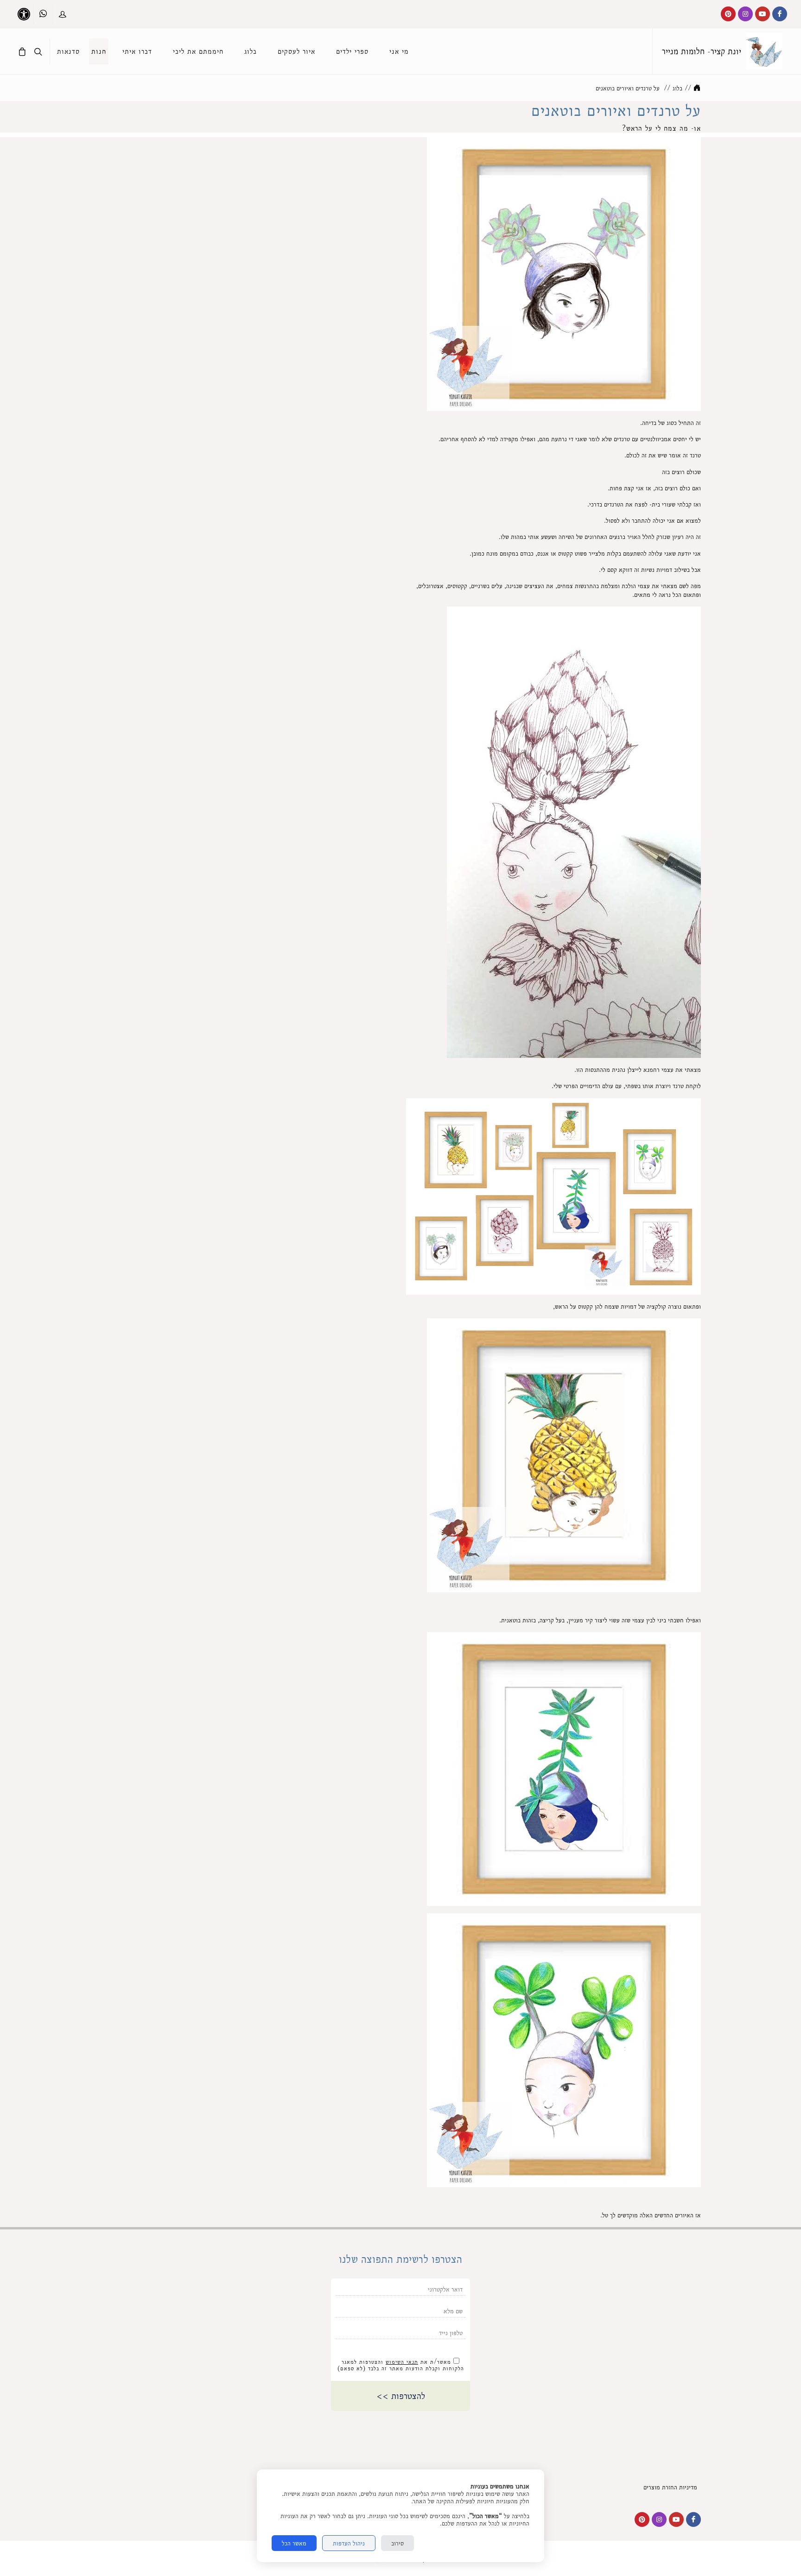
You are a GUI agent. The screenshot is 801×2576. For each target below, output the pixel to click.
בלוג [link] (677, 88)
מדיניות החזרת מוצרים (672, 2487)
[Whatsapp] (43, 14)
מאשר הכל (294, 2543)
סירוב (397, 2543)
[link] (764, 51)
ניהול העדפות (349, 2543)
